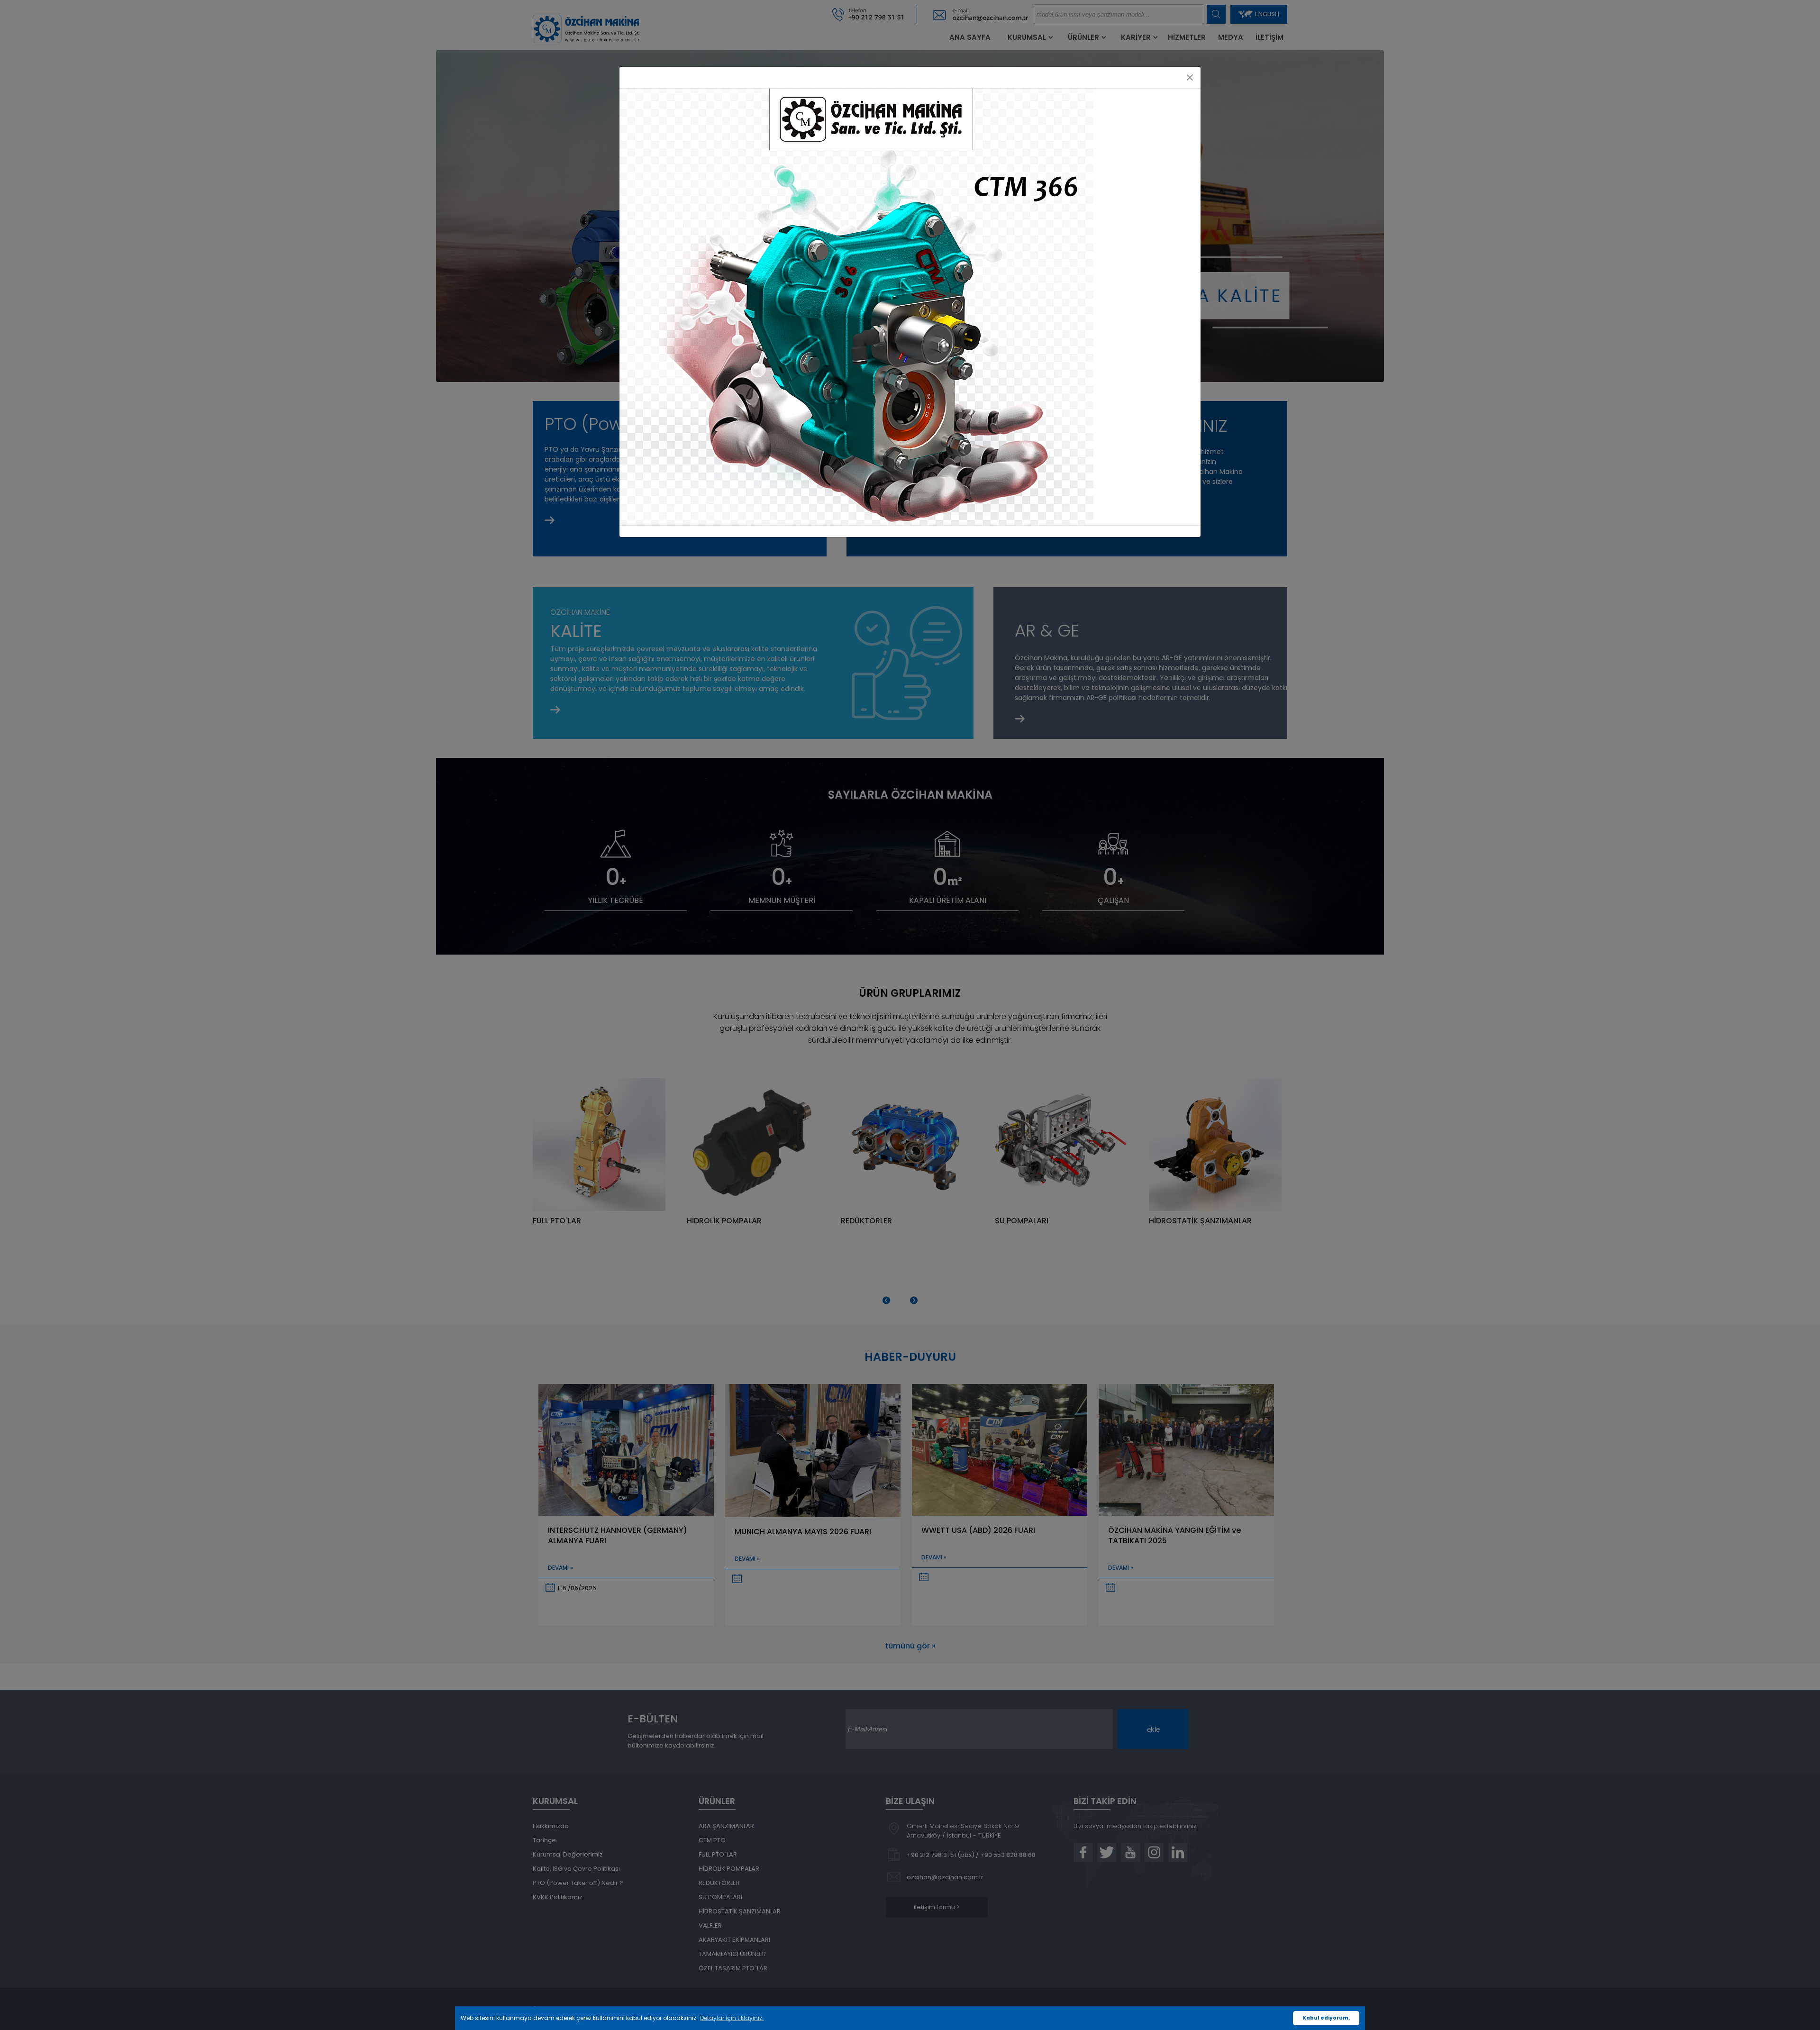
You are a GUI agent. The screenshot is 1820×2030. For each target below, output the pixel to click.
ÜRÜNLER (1083, 37)
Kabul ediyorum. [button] (1326, 2018)
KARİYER (1136, 37)
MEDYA (1231, 37)
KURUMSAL (1027, 37)
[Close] (1190, 77)
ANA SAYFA (970, 37)
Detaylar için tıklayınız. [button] (732, 2018)
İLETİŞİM (1269, 37)
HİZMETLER (1187, 37)
